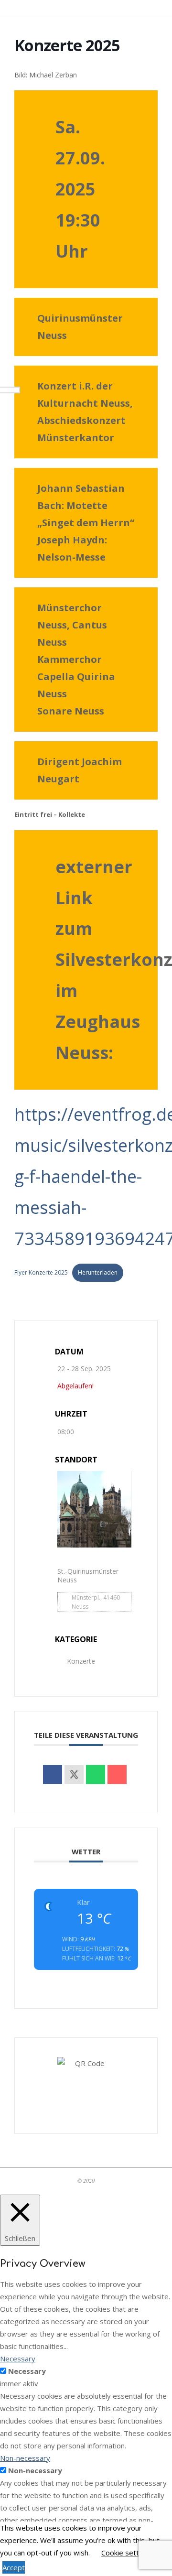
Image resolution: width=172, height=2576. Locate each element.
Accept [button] (14, 2567)
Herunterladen (98, 1272)
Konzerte (81, 1661)
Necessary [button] (18, 2359)
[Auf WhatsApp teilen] (96, 1775)
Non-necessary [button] (25, 2458)
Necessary (27, 2371)
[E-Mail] (117, 1775)
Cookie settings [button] (127, 2553)
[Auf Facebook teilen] (53, 1775)
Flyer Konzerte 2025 (41, 1272)
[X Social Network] (74, 1775)
